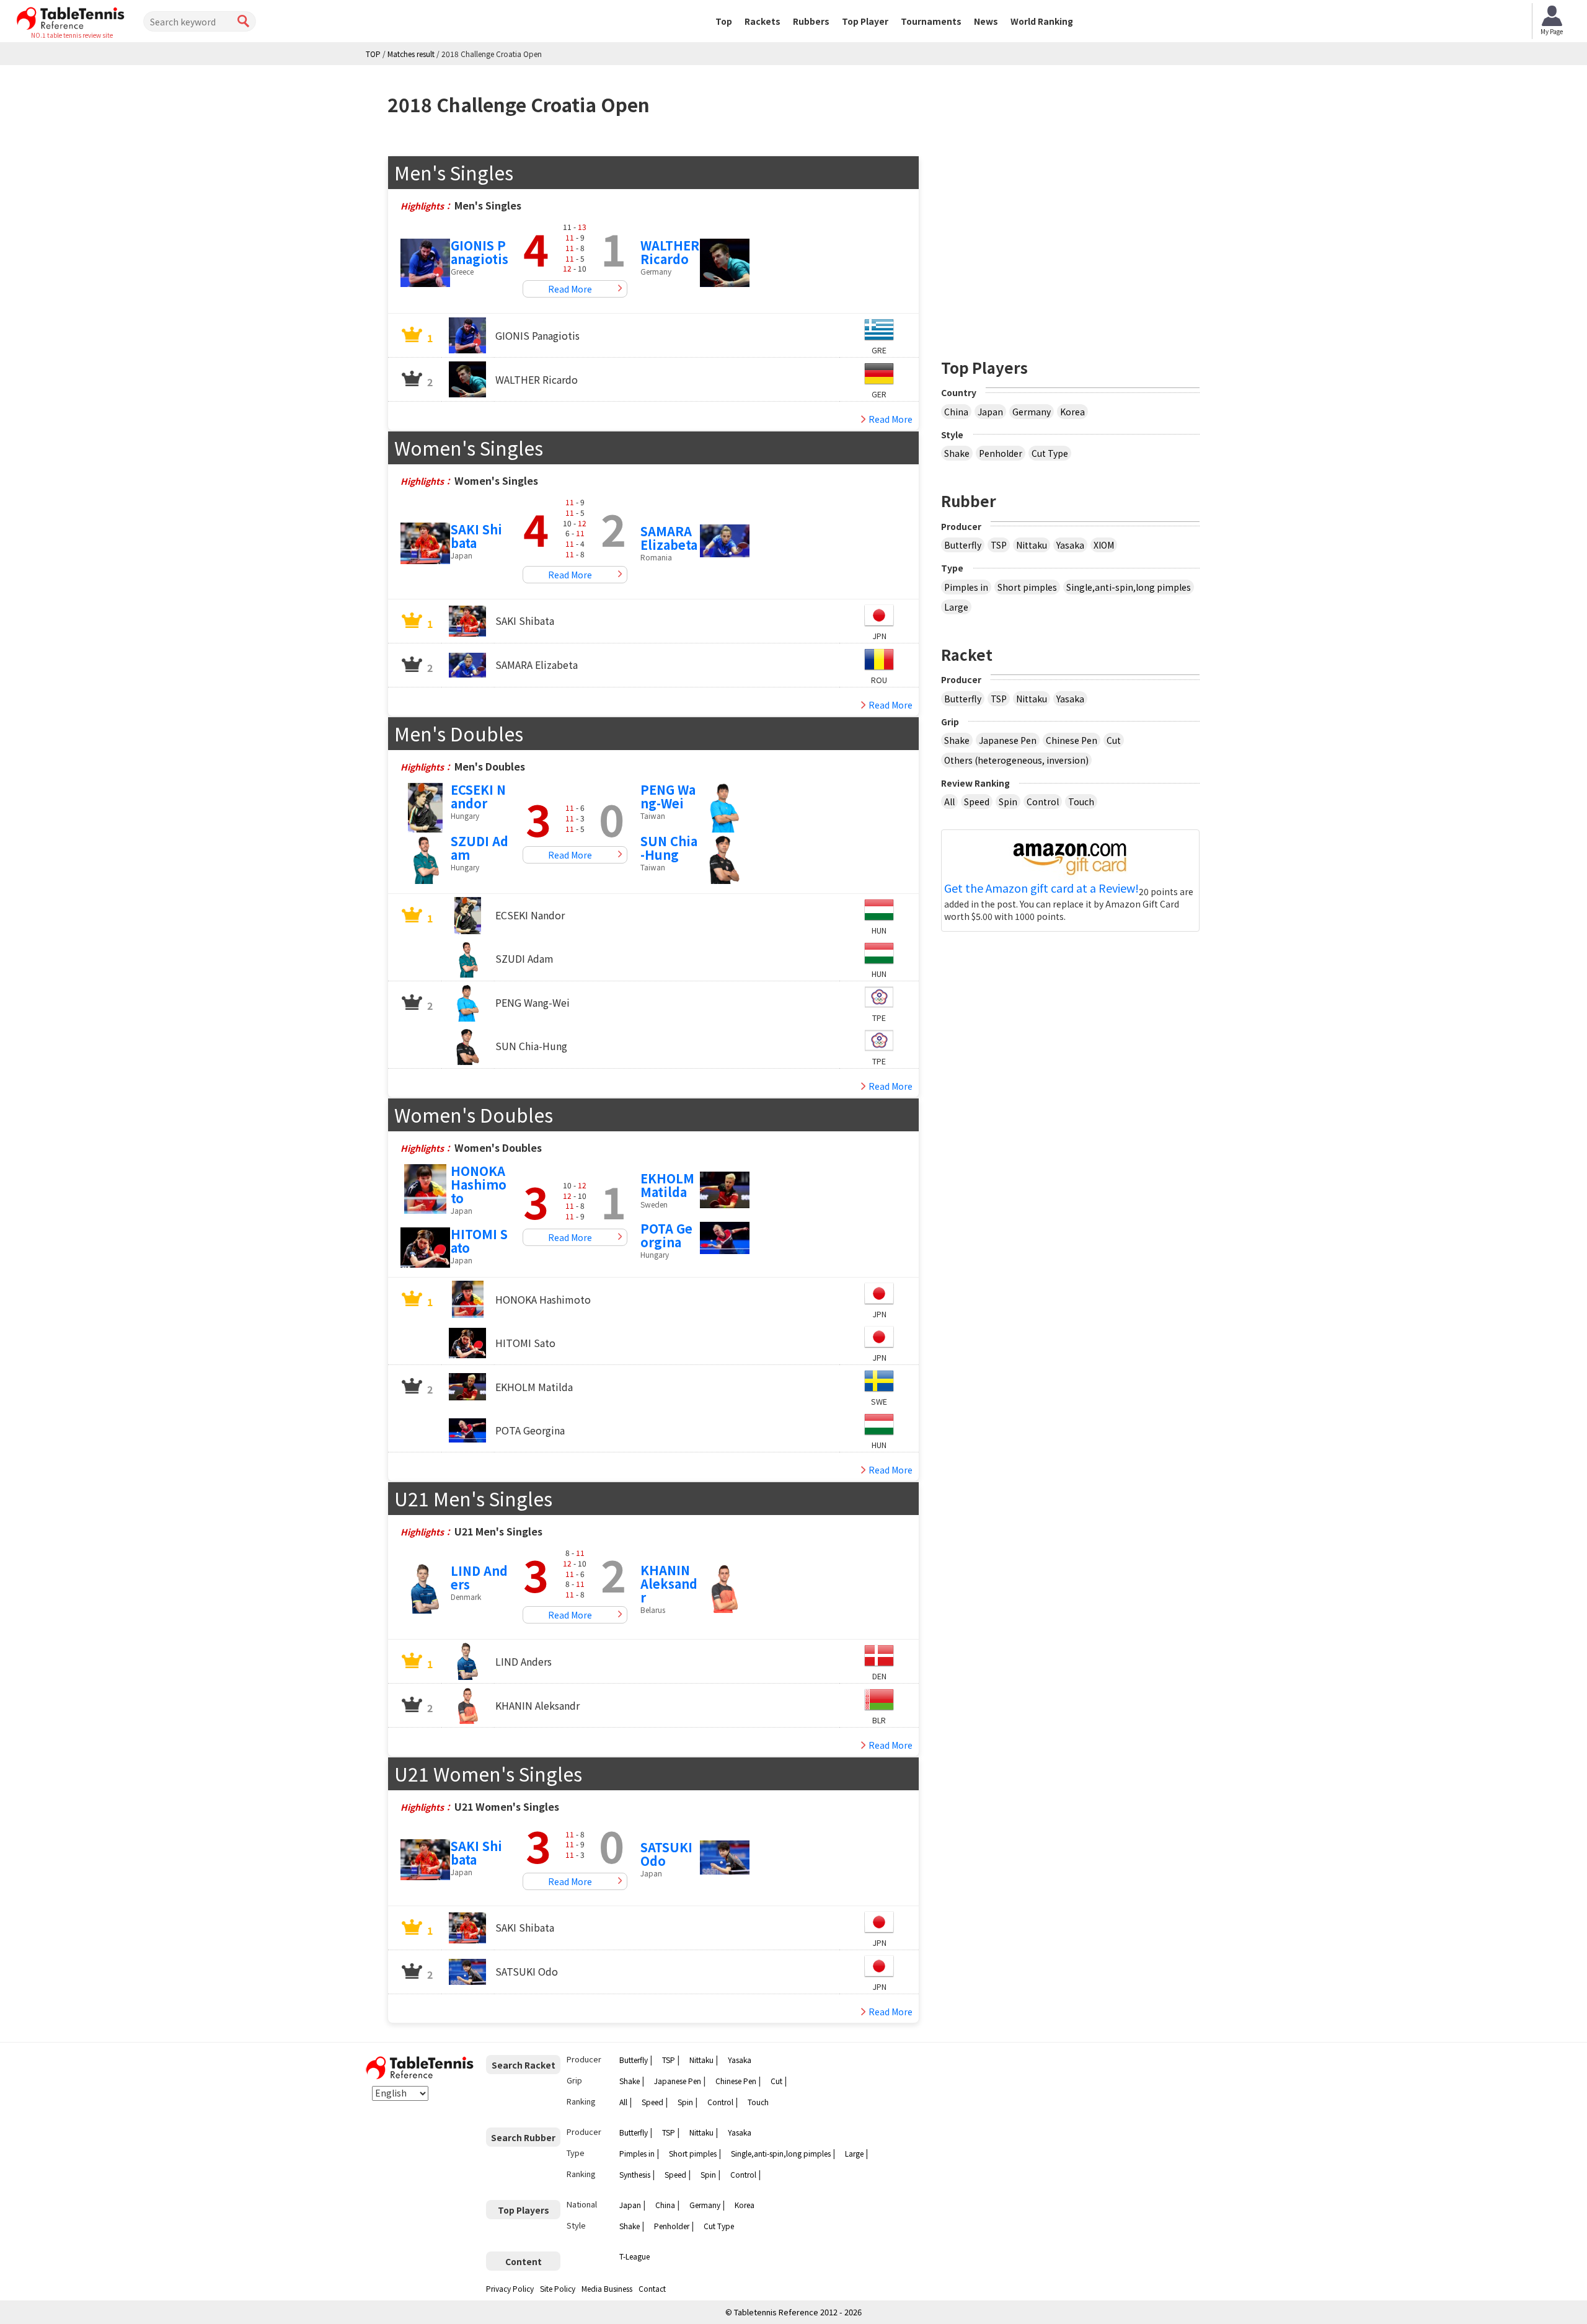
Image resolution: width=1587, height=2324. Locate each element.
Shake (957, 453)
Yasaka (1070, 545)
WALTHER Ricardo (670, 252)
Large (956, 607)
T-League (634, 2256)
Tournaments (931, 21)
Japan (990, 412)
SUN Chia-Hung (669, 848)
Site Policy (558, 2288)
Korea (1072, 412)
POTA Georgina (666, 1235)
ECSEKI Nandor (478, 796)
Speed (977, 802)
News (986, 21)
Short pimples (1027, 587)
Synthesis (635, 2174)
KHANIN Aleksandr (669, 1584)
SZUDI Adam (480, 848)
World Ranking (1042, 21)
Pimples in (966, 587)
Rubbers (811, 21)
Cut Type (1050, 453)
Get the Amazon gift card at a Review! (1041, 888)
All (949, 802)
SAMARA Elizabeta (669, 538)
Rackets (763, 21)
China (956, 412)
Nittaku (1032, 545)
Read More (570, 289)
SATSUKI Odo (666, 1854)
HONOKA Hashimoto (479, 1184)
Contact (652, 2288)
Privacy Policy (510, 2288)
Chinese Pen (1072, 740)
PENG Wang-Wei (668, 796)
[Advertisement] (1071, 242)
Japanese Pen (1008, 740)
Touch (1081, 802)
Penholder (1001, 453)
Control (1043, 802)
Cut (1114, 740)
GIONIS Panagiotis (480, 252)
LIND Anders (479, 1577)
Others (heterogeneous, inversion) (1016, 760)
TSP (999, 545)
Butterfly (963, 545)
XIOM (1104, 545)
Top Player (865, 21)
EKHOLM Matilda (667, 1185)
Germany (1032, 412)
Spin (1008, 802)
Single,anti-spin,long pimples (1129, 587)
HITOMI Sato (479, 1241)
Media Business (607, 2288)
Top (724, 21)
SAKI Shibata (476, 536)
